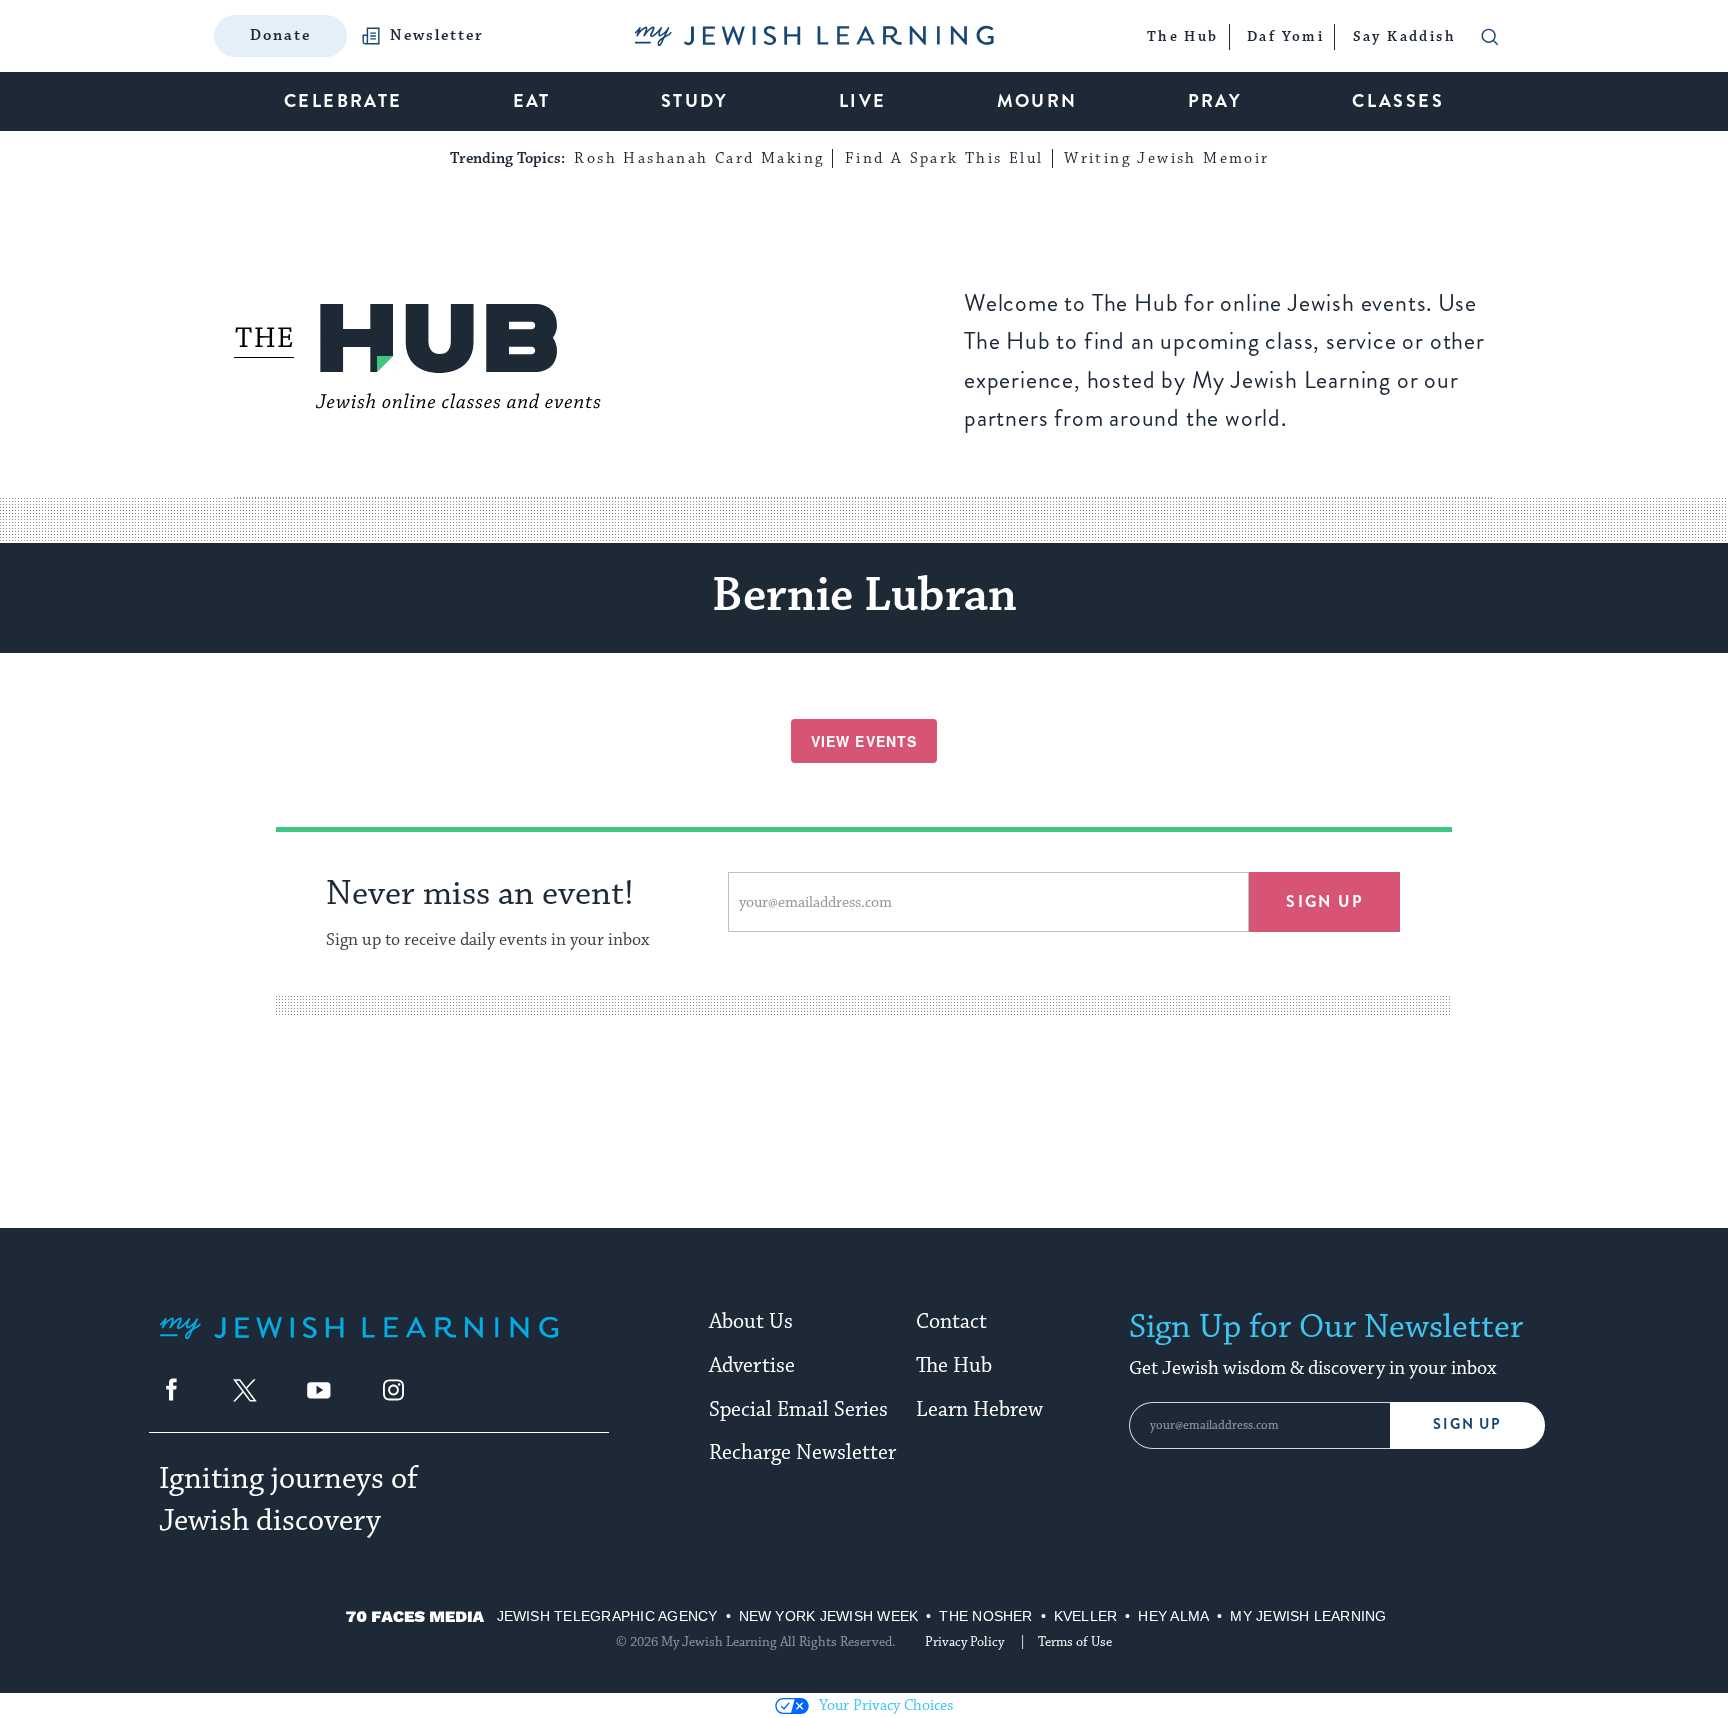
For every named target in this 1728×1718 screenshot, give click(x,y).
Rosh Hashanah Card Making (699, 158)
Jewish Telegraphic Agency (607, 1616)
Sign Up (1467, 1424)
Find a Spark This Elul (944, 158)
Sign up (1324, 901)
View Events (864, 741)
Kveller (1086, 1616)
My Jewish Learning (1308, 1616)
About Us (751, 1322)
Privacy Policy (964, 1642)
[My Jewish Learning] (359, 1343)
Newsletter (437, 36)
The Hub (954, 1366)
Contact (951, 1322)
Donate (280, 35)
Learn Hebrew (979, 1410)
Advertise (752, 1366)
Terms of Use (1075, 1642)
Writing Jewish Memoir (1166, 158)
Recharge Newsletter (802, 1453)
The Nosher (985, 1616)
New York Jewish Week (829, 1616)
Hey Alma (1173, 1616)
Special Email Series (798, 1410)
